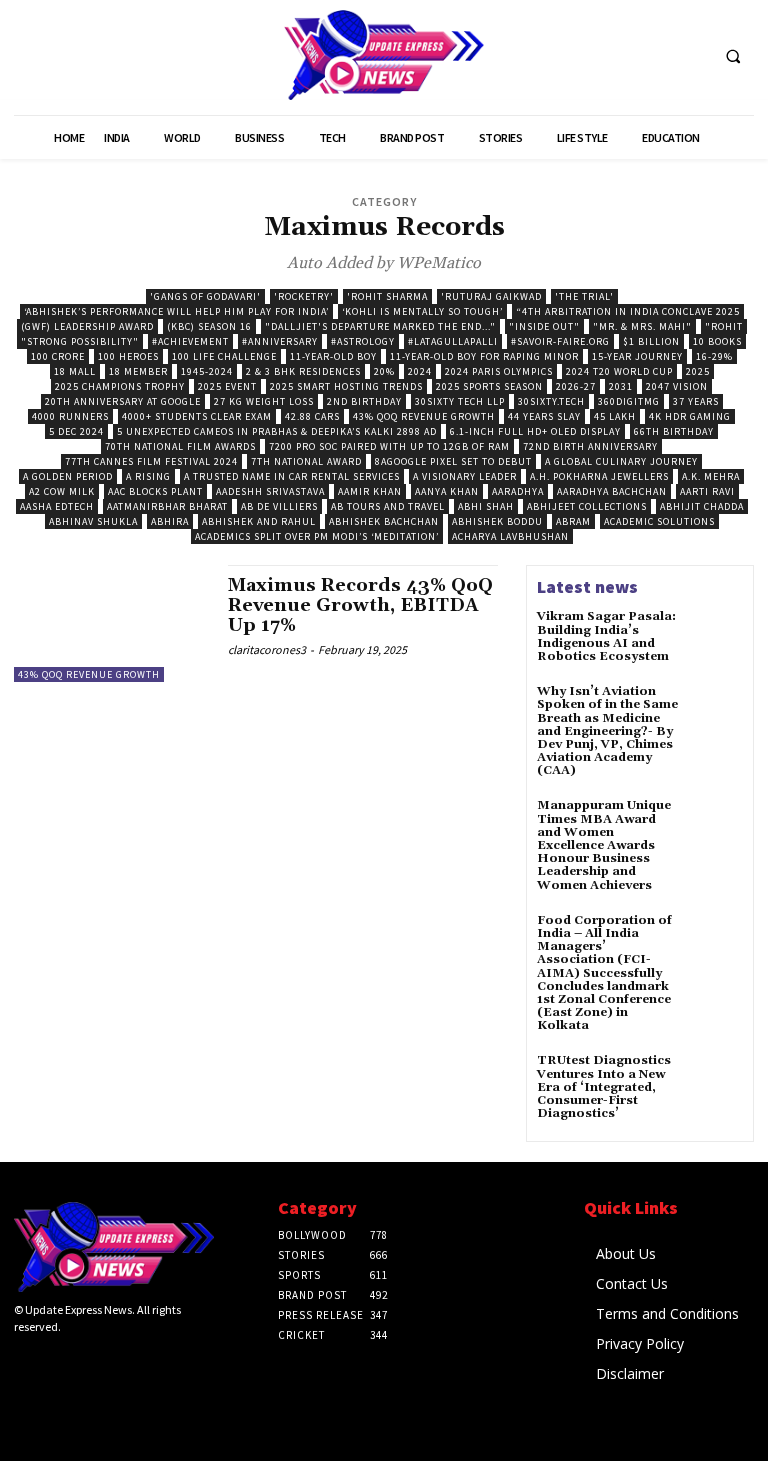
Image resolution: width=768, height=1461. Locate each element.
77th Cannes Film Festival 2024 (151, 461)
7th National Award (306, 461)
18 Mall (75, 371)
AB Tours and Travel (388, 506)
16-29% (714, 356)
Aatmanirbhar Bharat (167, 506)
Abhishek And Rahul (259, 521)
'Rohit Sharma (387, 296)
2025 (698, 371)
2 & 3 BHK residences (303, 371)
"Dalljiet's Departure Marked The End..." (380, 326)
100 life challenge (224, 356)
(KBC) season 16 (209, 326)
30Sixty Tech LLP (460, 401)
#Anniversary (280, 341)
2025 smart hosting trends (346, 386)
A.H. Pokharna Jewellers (599, 476)
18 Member (138, 371)
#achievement (190, 341)
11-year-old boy (333, 356)
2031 (621, 386)
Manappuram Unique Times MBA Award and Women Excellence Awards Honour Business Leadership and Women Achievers (604, 845)
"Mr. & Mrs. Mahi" (642, 326)
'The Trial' (584, 296)
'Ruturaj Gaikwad (491, 296)
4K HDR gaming (690, 416)
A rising (148, 476)
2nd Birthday (364, 401)
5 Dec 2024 (76, 431)
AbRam (573, 521)
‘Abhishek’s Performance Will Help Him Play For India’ (176, 311)
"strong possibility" (80, 341)
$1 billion (651, 341)
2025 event (227, 386)
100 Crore (58, 356)
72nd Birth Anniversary (590, 446)
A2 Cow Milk (62, 491)
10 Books (717, 341)
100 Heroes (128, 356)
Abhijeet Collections (587, 506)
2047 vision (677, 386)
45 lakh (615, 416)
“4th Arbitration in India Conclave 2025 (628, 311)
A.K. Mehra (711, 476)
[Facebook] (25, 1362)
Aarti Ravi (707, 491)
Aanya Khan (447, 491)
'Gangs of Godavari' (205, 296)
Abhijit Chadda (702, 506)
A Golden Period (68, 476)
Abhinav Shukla (93, 521)
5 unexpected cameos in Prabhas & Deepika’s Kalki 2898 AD (277, 431)
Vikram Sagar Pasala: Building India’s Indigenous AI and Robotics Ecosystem (606, 636)
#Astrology (363, 341)
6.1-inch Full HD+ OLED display (535, 431)
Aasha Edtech (57, 506)
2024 (420, 371)
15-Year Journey (637, 356)
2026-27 (576, 386)
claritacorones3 (267, 649)
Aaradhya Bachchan (612, 491)
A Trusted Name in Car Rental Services (292, 476)
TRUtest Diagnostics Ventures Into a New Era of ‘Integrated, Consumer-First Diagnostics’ (604, 1087)
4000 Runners (70, 416)
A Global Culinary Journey (621, 461)
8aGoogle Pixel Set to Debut (453, 461)
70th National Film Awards (180, 446)
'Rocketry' (304, 296)
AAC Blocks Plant (155, 491)
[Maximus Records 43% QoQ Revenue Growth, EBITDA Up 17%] (111, 623)
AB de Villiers (279, 506)
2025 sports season (489, 386)
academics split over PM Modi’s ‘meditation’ (317, 536)
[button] (733, 56)
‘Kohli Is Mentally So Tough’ (422, 311)
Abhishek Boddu (497, 521)
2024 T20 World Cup (619, 371)
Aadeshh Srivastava (270, 491)
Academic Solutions (659, 521)
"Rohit (724, 326)
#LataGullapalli (453, 341)
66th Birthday (674, 431)
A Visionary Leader (465, 476)
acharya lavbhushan (510, 536)
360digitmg (629, 401)
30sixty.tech (551, 401)
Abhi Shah (486, 506)
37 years (696, 401)
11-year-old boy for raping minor (484, 356)
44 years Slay (544, 416)
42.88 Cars (312, 416)
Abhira (170, 521)
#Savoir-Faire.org (560, 341)
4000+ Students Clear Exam (197, 416)
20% (384, 371)
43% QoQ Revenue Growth (424, 416)
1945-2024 (207, 371)
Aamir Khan (370, 491)
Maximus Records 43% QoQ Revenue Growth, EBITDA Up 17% (360, 605)
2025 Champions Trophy (120, 386)
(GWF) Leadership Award (87, 326)
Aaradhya (518, 491)
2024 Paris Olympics (499, 371)
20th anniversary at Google (123, 401)
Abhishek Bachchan (384, 521)
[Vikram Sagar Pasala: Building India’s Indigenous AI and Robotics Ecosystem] (716, 637)
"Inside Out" (544, 326)
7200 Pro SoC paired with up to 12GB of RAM (389, 446)
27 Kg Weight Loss (264, 401)
